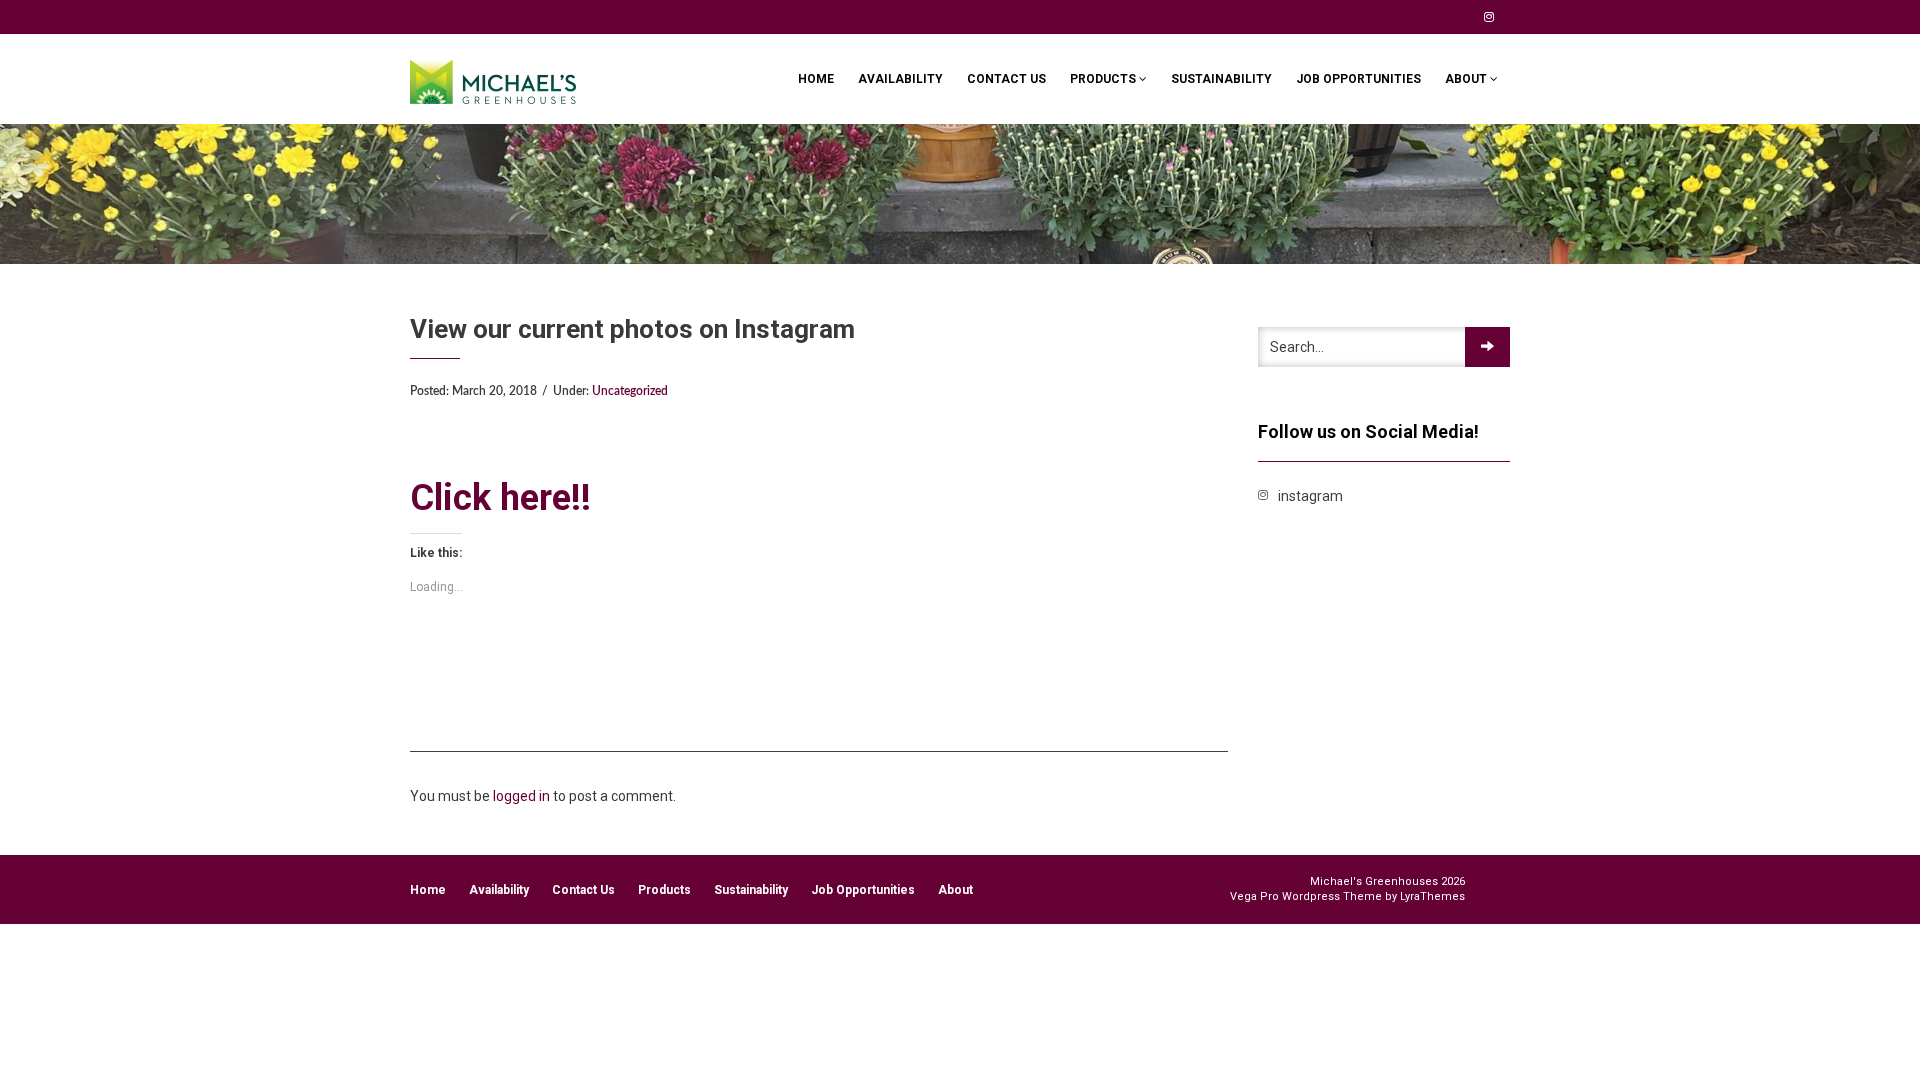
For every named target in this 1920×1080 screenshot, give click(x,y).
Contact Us (1006, 79)
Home (816, 79)
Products (1104, 79)
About (1467, 79)
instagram (1489, 17)
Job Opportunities (1358, 79)
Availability (900, 79)
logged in (521, 796)
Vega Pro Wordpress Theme (1306, 896)
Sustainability (1221, 79)
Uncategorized (630, 391)
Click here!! (500, 498)
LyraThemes (1432, 896)
